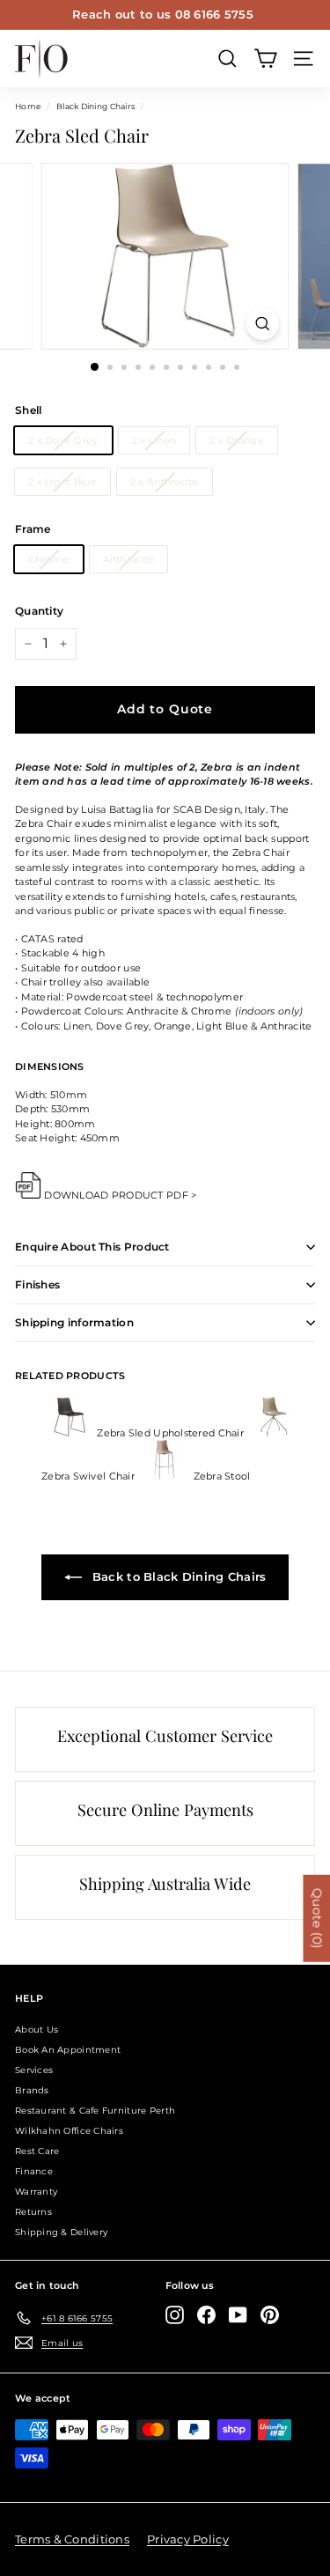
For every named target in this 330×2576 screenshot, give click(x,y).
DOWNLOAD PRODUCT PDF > (120, 1195)
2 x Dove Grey (63, 440)
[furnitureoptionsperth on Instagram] (175, 2315)
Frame (33, 529)
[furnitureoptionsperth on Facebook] (206, 2315)
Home (28, 106)
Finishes (37, 1284)
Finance (34, 2171)
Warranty (36, 2192)
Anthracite (129, 559)
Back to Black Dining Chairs (178, 1576)
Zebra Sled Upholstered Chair (170, 1433)
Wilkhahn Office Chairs (69, 2131)
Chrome (49, 559)
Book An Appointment (68, 2050)
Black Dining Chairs (95, 106)
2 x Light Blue (62, 482)
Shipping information (74, 1322)
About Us (37, 2030)
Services (34, 2070)
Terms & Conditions (72, 2539)
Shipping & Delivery (61, 2232)
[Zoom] (263, 324)
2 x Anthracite (165, 482)
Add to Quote (165, 709)
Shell (28, 410)
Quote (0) (317, 1919)
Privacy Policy (188, 2539)
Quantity (39, 611)
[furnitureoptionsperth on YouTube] (238, 2315)
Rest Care (37, 2151)
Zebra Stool (220, 1476)
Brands (32, 2090)
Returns (33, 2212)
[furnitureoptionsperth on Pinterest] (270, 2315)
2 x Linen (154, 440)
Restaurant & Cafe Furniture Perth (95, 2111)
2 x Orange (237, 440)
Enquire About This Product (92, 1247)
